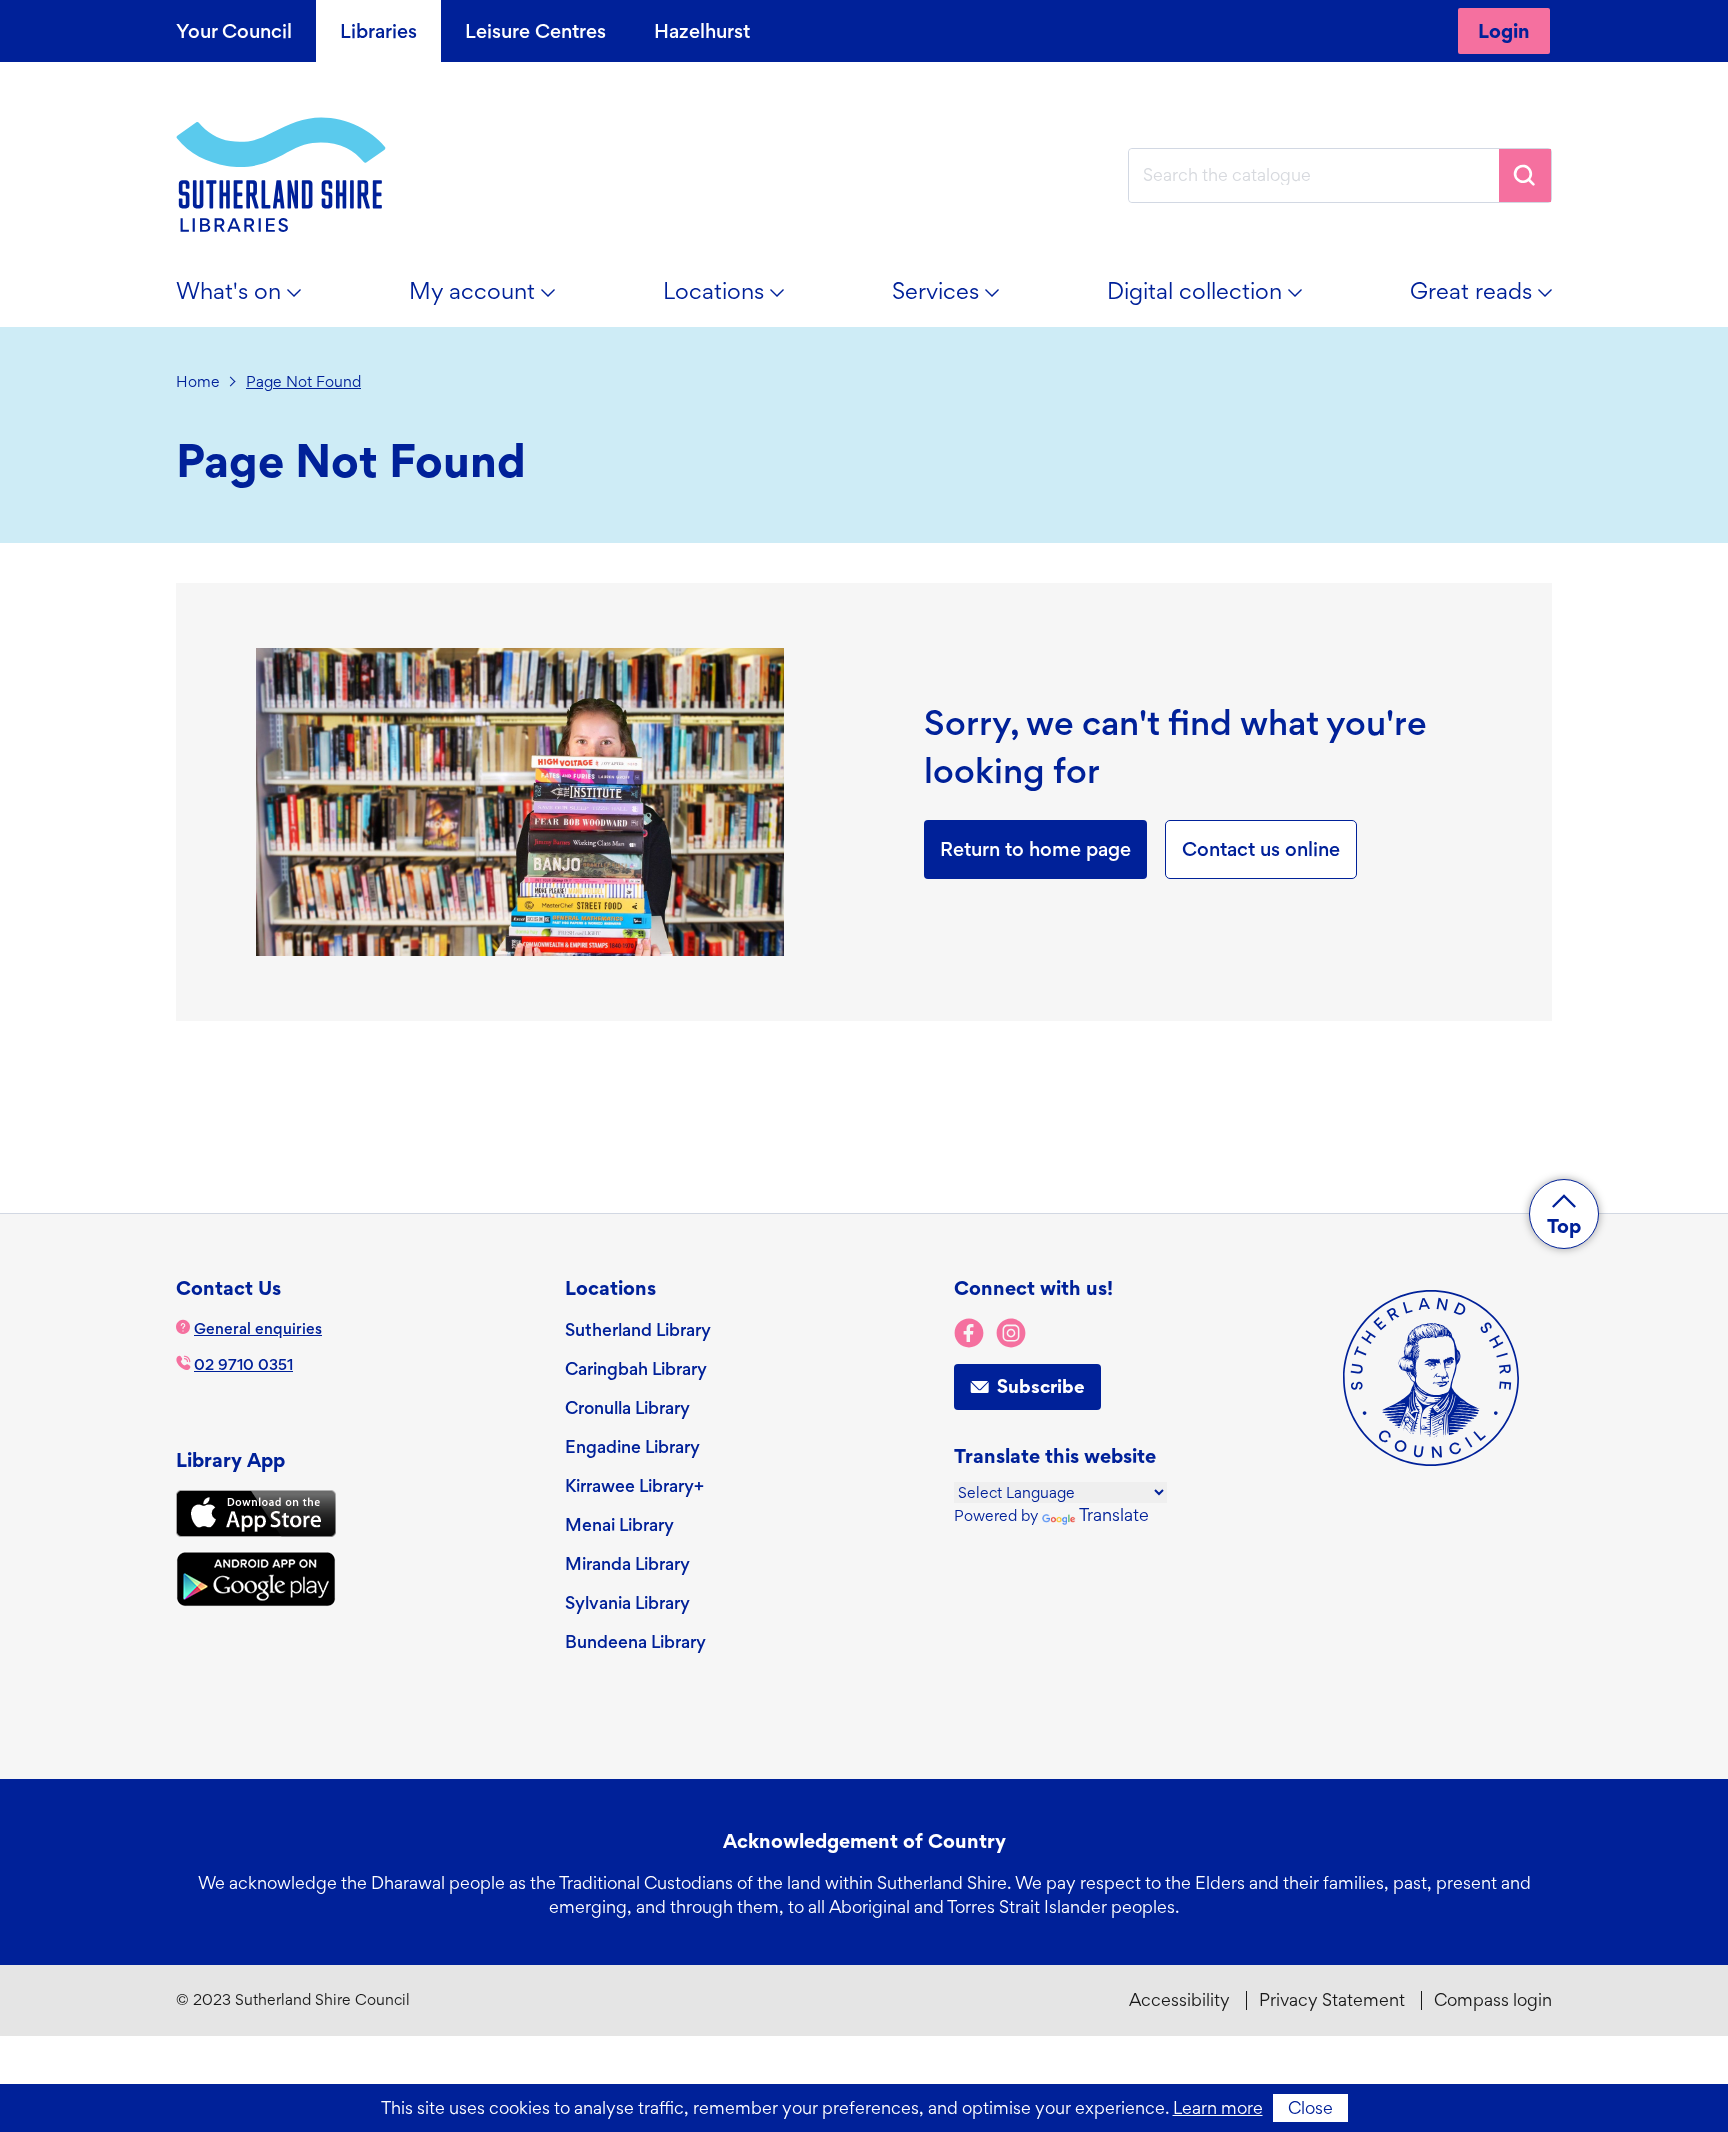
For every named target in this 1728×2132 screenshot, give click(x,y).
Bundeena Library (635, 1641)
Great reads (1492, 298)
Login (1504, 31)
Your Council (234, 31)
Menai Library (619, 1524)
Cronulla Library (627, 1407)
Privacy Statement (1332, 1999)
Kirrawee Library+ (634, 1485)
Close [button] (1310, 2107)
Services (957, 298)
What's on (250, 298)
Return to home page (1035, 849)
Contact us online (1261, 849)
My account (493, 298)
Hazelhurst (702, 31)
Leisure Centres (535, 31)
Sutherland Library (638, 1329)
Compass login (1493, 1999)
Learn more (1218, 2107)
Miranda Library (627, 1563)
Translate (1114, 1514)
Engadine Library (632, 1446)
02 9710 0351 (243, 1364)
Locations (735, 298)
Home (198, 381)
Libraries (378, 31)
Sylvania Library (627, 1602)
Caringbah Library (636, 1368)
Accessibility (1179, 1999)
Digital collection (1216, 298)
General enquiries (258, 1328)
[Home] (281, 175)
